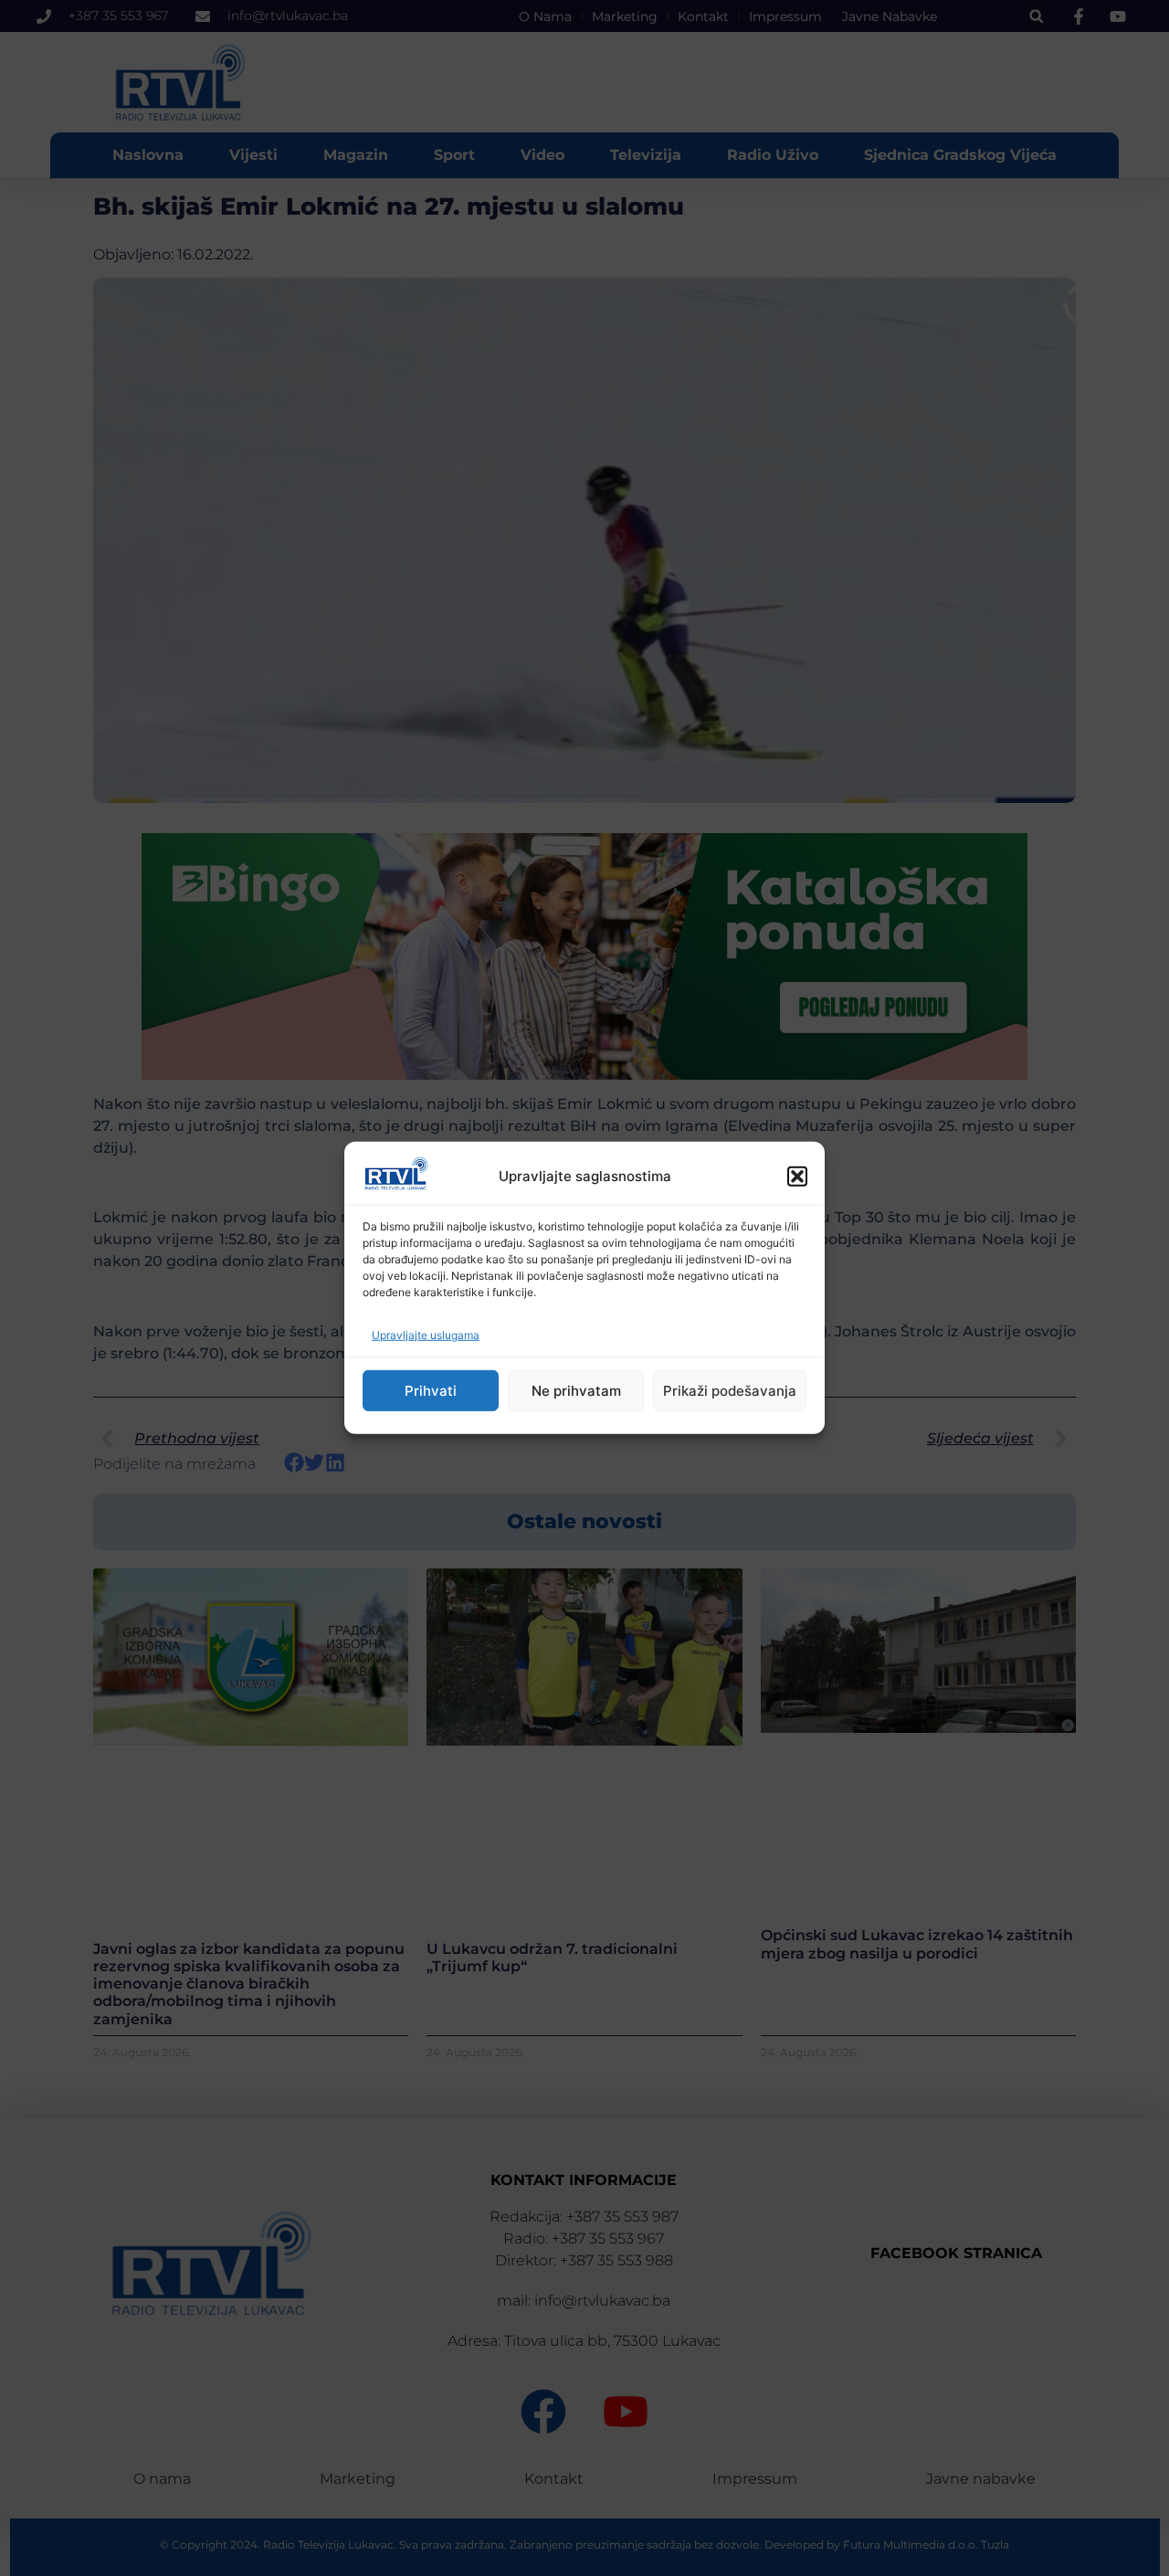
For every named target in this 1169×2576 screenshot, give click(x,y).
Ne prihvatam (576, 1391)
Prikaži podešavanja (730, 1391)
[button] (797, 1177)
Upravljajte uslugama (426, 1335)
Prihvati (431, 1391)
